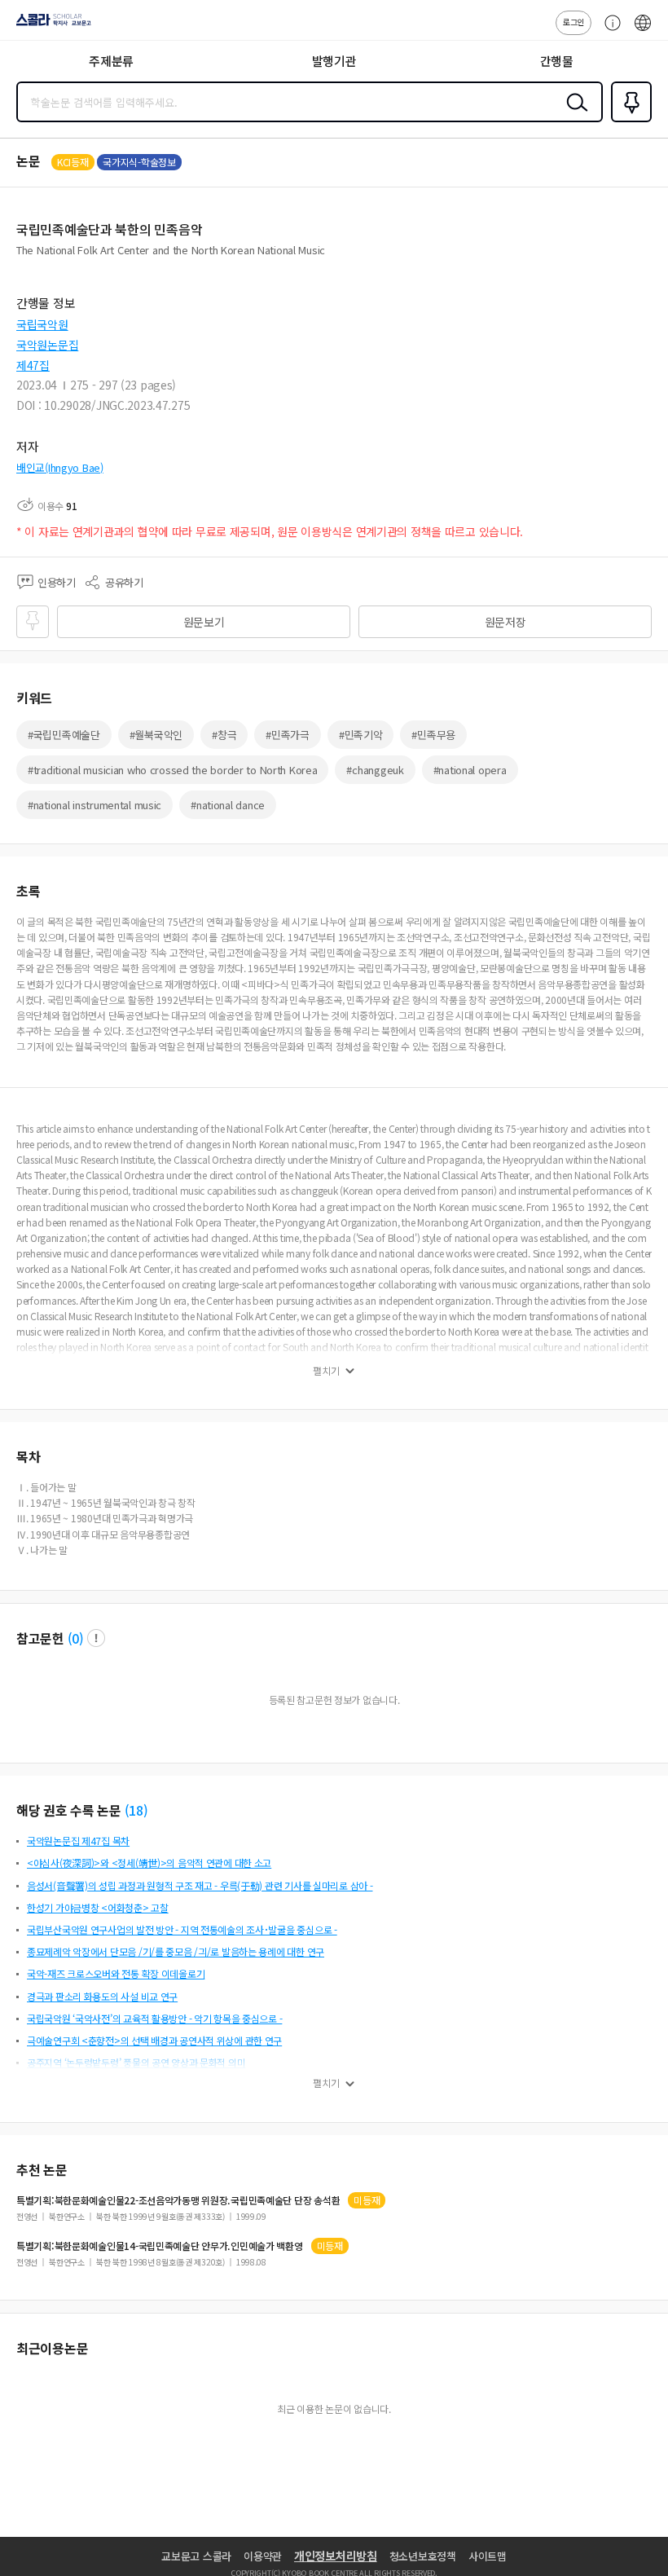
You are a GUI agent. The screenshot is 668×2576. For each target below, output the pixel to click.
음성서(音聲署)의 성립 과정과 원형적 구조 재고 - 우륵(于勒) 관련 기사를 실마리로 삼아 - (200, 1885)
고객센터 (609, 31)
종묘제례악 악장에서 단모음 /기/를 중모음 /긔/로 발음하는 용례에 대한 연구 (176, 1951)
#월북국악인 (156, 735)
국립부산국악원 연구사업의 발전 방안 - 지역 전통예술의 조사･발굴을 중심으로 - (182, 1929)
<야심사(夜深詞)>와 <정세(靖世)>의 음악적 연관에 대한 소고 (149, 1863)
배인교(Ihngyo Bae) (60, 467)
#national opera (470, 770)
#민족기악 (361, 735)
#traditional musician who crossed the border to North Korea (172, 770)
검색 (574, 115)
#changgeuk (375, 770)
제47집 (33, 365)
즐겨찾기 (628, 121)
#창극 (224, 735)
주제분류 (111, 61)
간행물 (557, 61)
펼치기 (326, 1371)
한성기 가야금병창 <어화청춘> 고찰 (98, 1907)
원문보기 (204, 622)
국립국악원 (42, 324)
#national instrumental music (94, 805)
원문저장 (505, 622)
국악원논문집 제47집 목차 (78, 1841)
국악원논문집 (47, 345)
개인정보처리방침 (336, 2556)
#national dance (228, 805)
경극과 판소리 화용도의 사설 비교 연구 (102, 1996)
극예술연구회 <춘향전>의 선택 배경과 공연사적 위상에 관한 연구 (154, 2040)
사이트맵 (488, 2556)
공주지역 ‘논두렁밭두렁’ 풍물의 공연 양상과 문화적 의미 (136, 2062)
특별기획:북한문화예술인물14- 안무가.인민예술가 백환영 (160, 2246)
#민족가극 (288, 735)
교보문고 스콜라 (196, 2556)
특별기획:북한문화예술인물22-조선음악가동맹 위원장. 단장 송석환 (178, 2200)
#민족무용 (433, 735)
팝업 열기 (96, 1638)
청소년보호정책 (423, 2556)
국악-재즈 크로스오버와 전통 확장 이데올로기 (116, 1973)
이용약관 (263, 2556)
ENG (643, 31)
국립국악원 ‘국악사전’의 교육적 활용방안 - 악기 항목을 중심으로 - (154, 2018)
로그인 (574, 22)
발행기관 (334, 61)
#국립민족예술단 (64, 735)
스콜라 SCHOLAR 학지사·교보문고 (51, 25)
